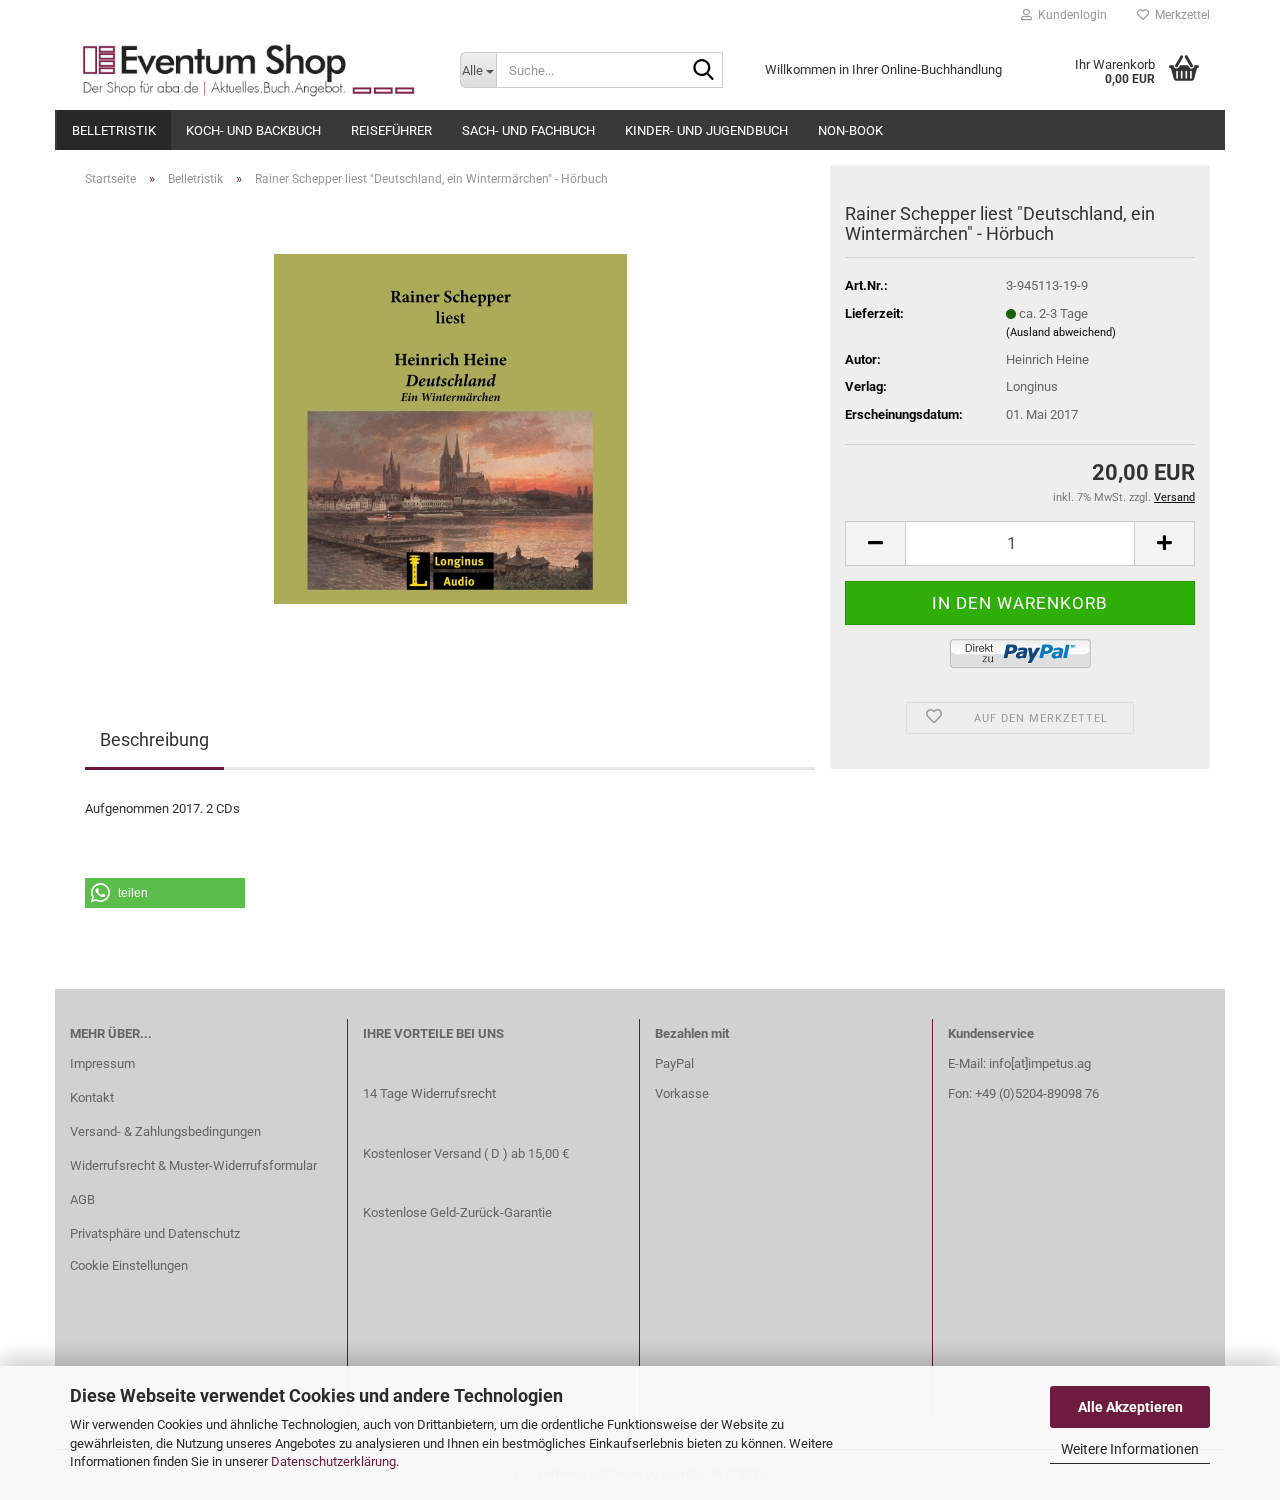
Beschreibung (154, 739)
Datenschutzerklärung (333, 1461)
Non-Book (850, 130)
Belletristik (114, 130)
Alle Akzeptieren (1130, 1407)
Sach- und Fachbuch (528, 130)
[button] (165, 893)
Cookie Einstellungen (129, 1265)
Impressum (102, 1063)
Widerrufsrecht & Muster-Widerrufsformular (193, 1165)
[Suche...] (704, 71)
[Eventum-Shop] (250, 70)
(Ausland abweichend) (1061, 332)
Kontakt (92, 1097)
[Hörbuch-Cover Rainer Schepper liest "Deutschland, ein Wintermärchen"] (450, 427)
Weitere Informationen (1130, 1449)
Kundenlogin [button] (1069, 15)
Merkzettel (1179, 15)
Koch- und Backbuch (253, 130)
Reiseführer (391, 130)
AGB (82, 1199)
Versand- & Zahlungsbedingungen (165, 1131)
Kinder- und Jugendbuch (706, 130)
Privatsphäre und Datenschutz (155, 1233)
